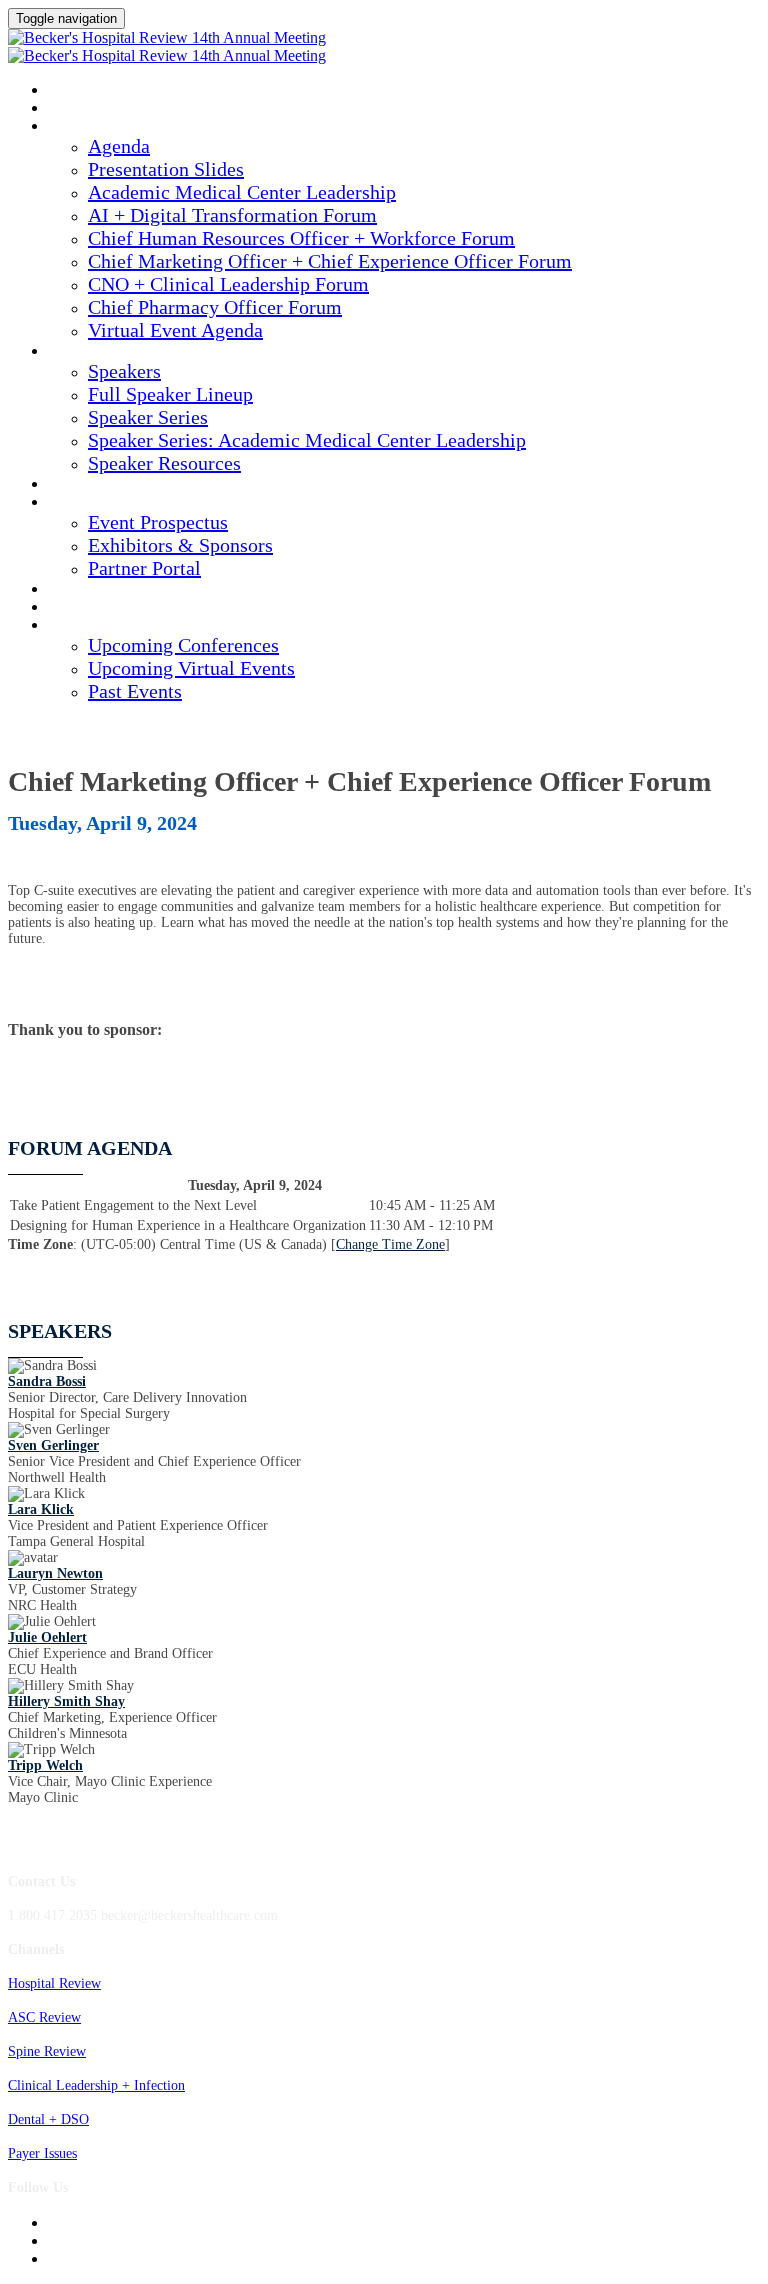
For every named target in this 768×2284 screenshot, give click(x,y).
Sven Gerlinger (53, 1445)
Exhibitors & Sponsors (180, 545)
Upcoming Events (108, 626)
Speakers (80, 352)
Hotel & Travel (101, 590)
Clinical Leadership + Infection (96, 2085)
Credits (75, 485)
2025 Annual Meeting (117, 91)
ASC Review (44, 2017)
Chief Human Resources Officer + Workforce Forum (301, 238)
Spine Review (47, 2051)
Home (66, 109)
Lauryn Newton (55, 1573)
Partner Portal (144, 568)
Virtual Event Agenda (175, 330)
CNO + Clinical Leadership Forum (228, 284)
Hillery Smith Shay (66, 1701)
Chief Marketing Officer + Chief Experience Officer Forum (330, 261)
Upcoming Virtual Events (191, 668)
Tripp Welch (45, 1765)
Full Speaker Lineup (170, 394)
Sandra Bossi (47, 1381)
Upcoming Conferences (183, 645)
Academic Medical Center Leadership (242, 192)
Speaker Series (148, 417)
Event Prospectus (158, 522)
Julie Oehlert (47, 1637)
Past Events (135, 691)
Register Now (96, 608)
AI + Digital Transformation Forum (232, 215)
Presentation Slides (166, 169)
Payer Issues (42, 2153)
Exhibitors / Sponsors (123, 503)
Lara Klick (41, 1509)
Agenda (74, 127)
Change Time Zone (390, 1244)
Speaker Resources (164, 463)
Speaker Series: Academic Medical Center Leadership (307, 440)
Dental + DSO (48, 2119)
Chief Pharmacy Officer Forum (215, 307)
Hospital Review (54, 1983)
